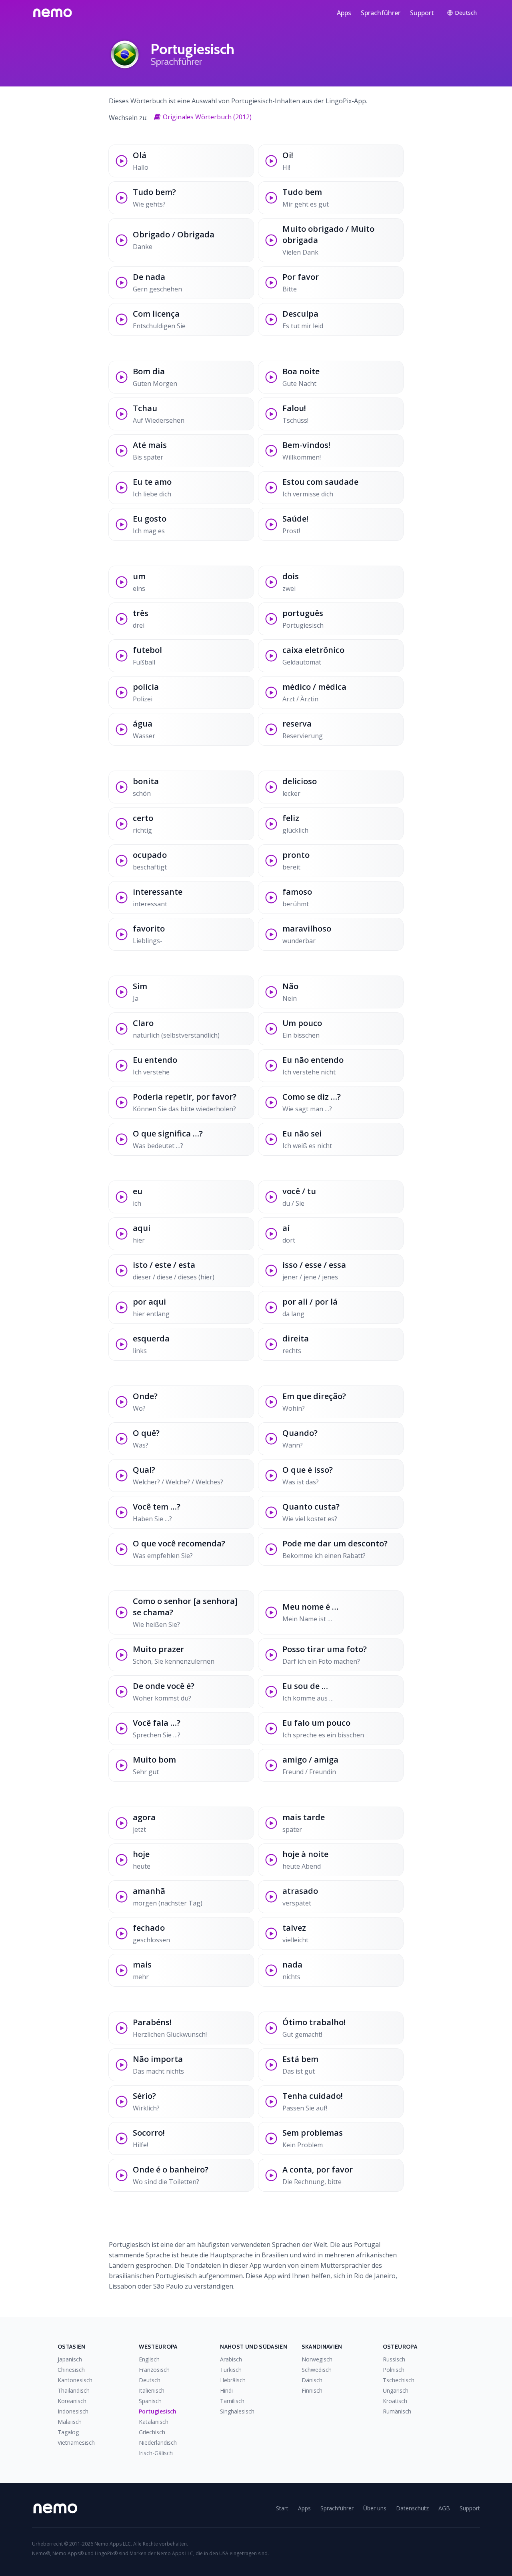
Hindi (226, 2390)
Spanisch (150, 2401)
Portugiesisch (158, 2411)
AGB (444, 2508)
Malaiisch (70, 2422)
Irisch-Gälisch (156, 2453)
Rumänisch (397, 2411)
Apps (344, 13)
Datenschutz (412, 2508)
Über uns (375, 2508)
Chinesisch (71, 2370)
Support (422, 13)
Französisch (154, 2370)
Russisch (394, 2359)
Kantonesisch (75, 2380)
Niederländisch (158, 2442)
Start (282, 2508)
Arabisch (231, 2359)
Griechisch (152, 2432)
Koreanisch (72, 2401)
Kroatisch (395, 2401)
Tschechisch (399, 2380)
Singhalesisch (237, 2411)
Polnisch (394, 2370)
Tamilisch (232, 2401)
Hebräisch (233, 2380)
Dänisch (312, 2380)
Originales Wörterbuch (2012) (207, 117)
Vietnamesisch (76, 2442)
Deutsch (150, 2380)
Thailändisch (74, 2390)
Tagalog (68, 2432)
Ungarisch (396, 2390)
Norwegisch (317, 2359)
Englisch (149, 2359)
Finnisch (312, 2390)
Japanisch (70, 2359)
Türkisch (231, 2370)
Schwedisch (317, 2370)
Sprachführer (381, 13)
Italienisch (152, 2390)
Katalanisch (154, 2422)
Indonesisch (73, 2411)
